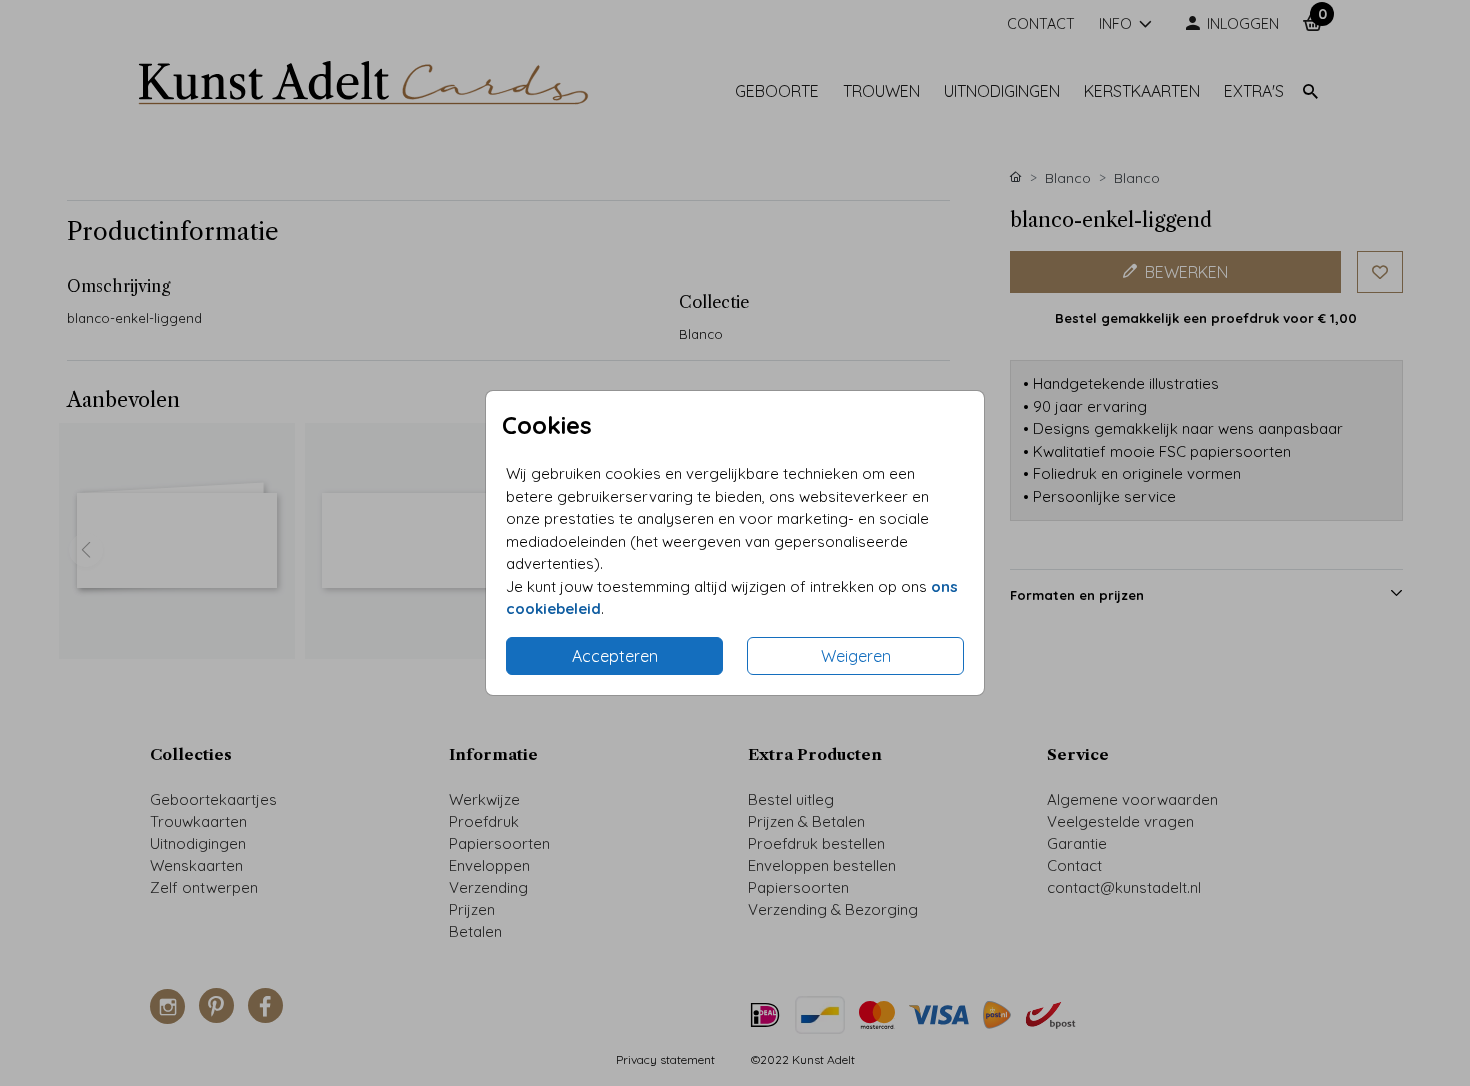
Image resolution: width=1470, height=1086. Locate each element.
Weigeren (856, 656)
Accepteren (615, 656)
